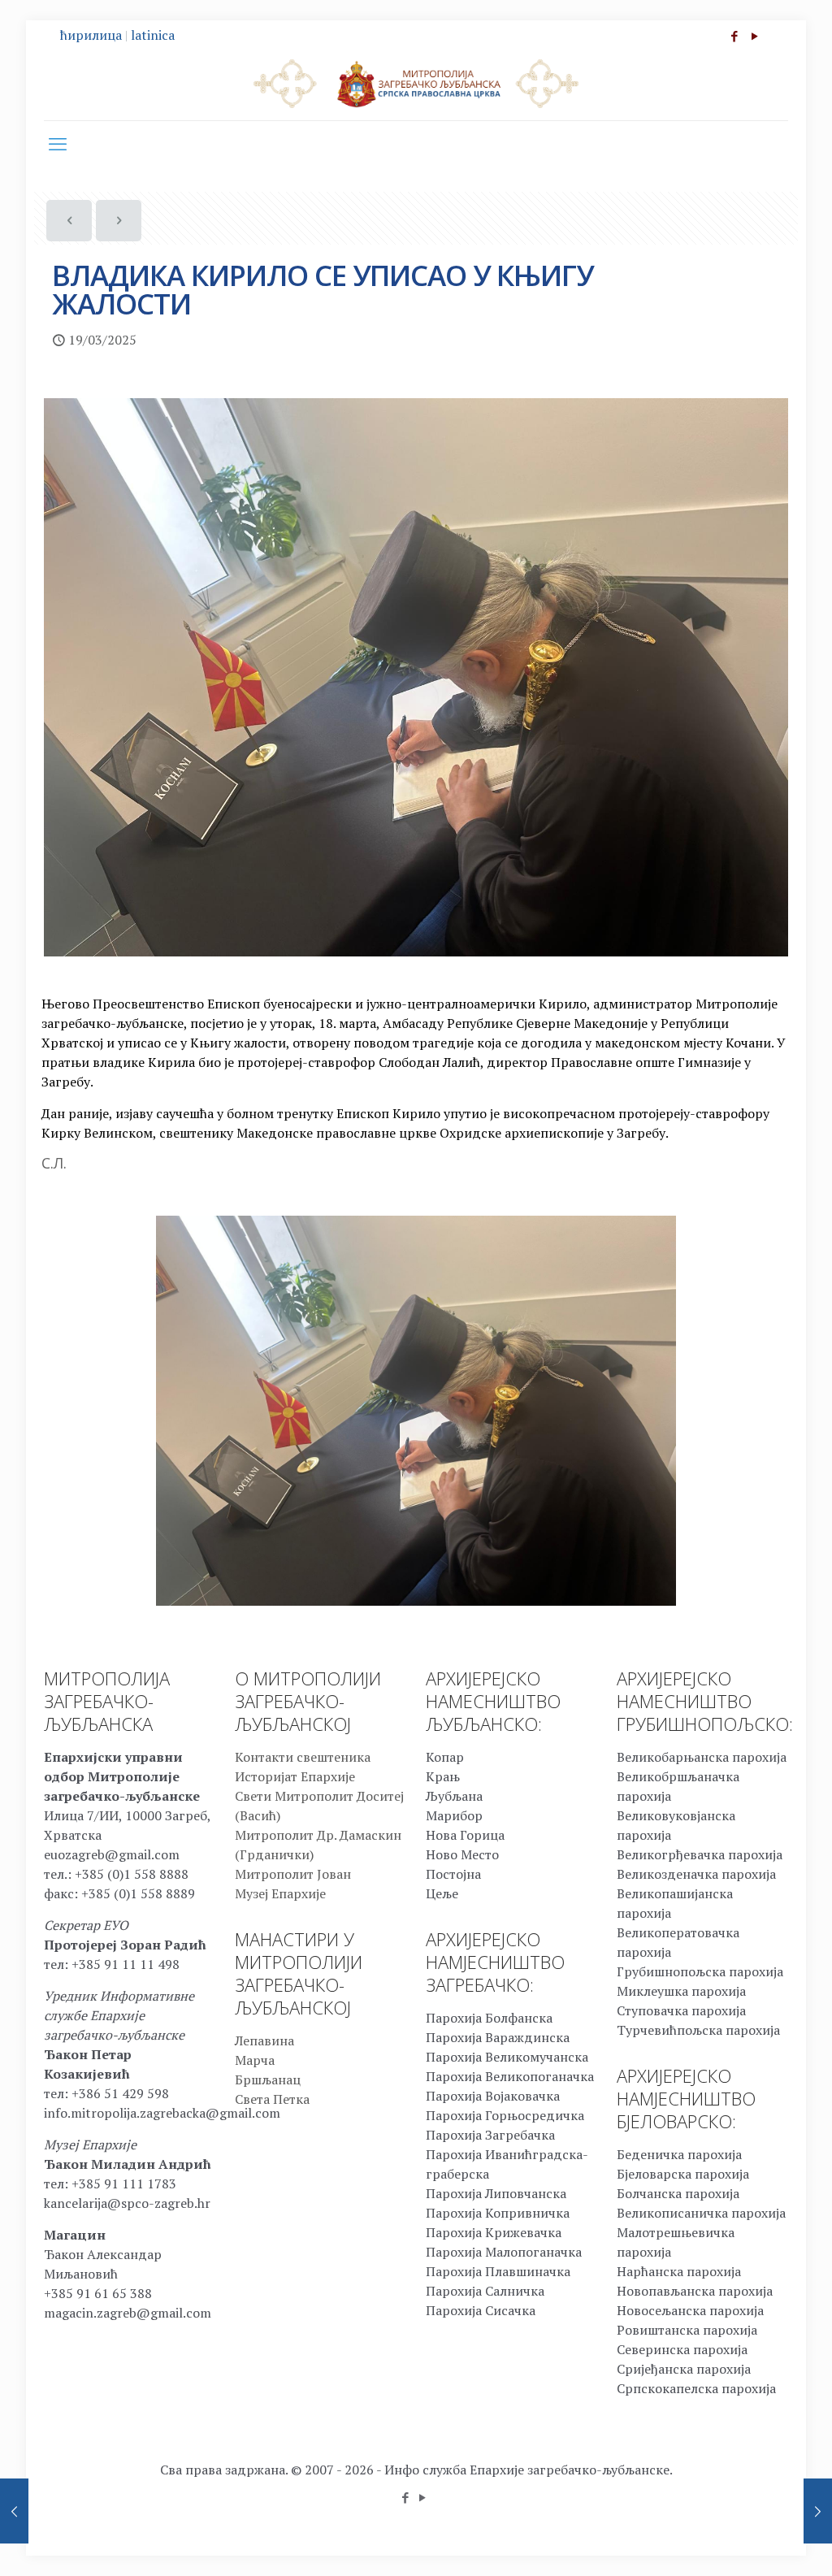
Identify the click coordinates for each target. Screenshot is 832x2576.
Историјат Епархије (295, 1776)
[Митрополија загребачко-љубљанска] (416, 83)
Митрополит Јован (293, 1874)
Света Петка (272, 2099)
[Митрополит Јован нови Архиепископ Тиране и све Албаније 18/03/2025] (14, 2511)
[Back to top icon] (754, 2543)
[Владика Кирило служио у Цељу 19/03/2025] (818, 2511)
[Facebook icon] (734, 36)
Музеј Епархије (280, 1893)
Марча (255, 2060)
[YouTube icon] (754, 36)
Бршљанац (268, 2079)
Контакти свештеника (303, 1757)
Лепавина (264, 2040)
